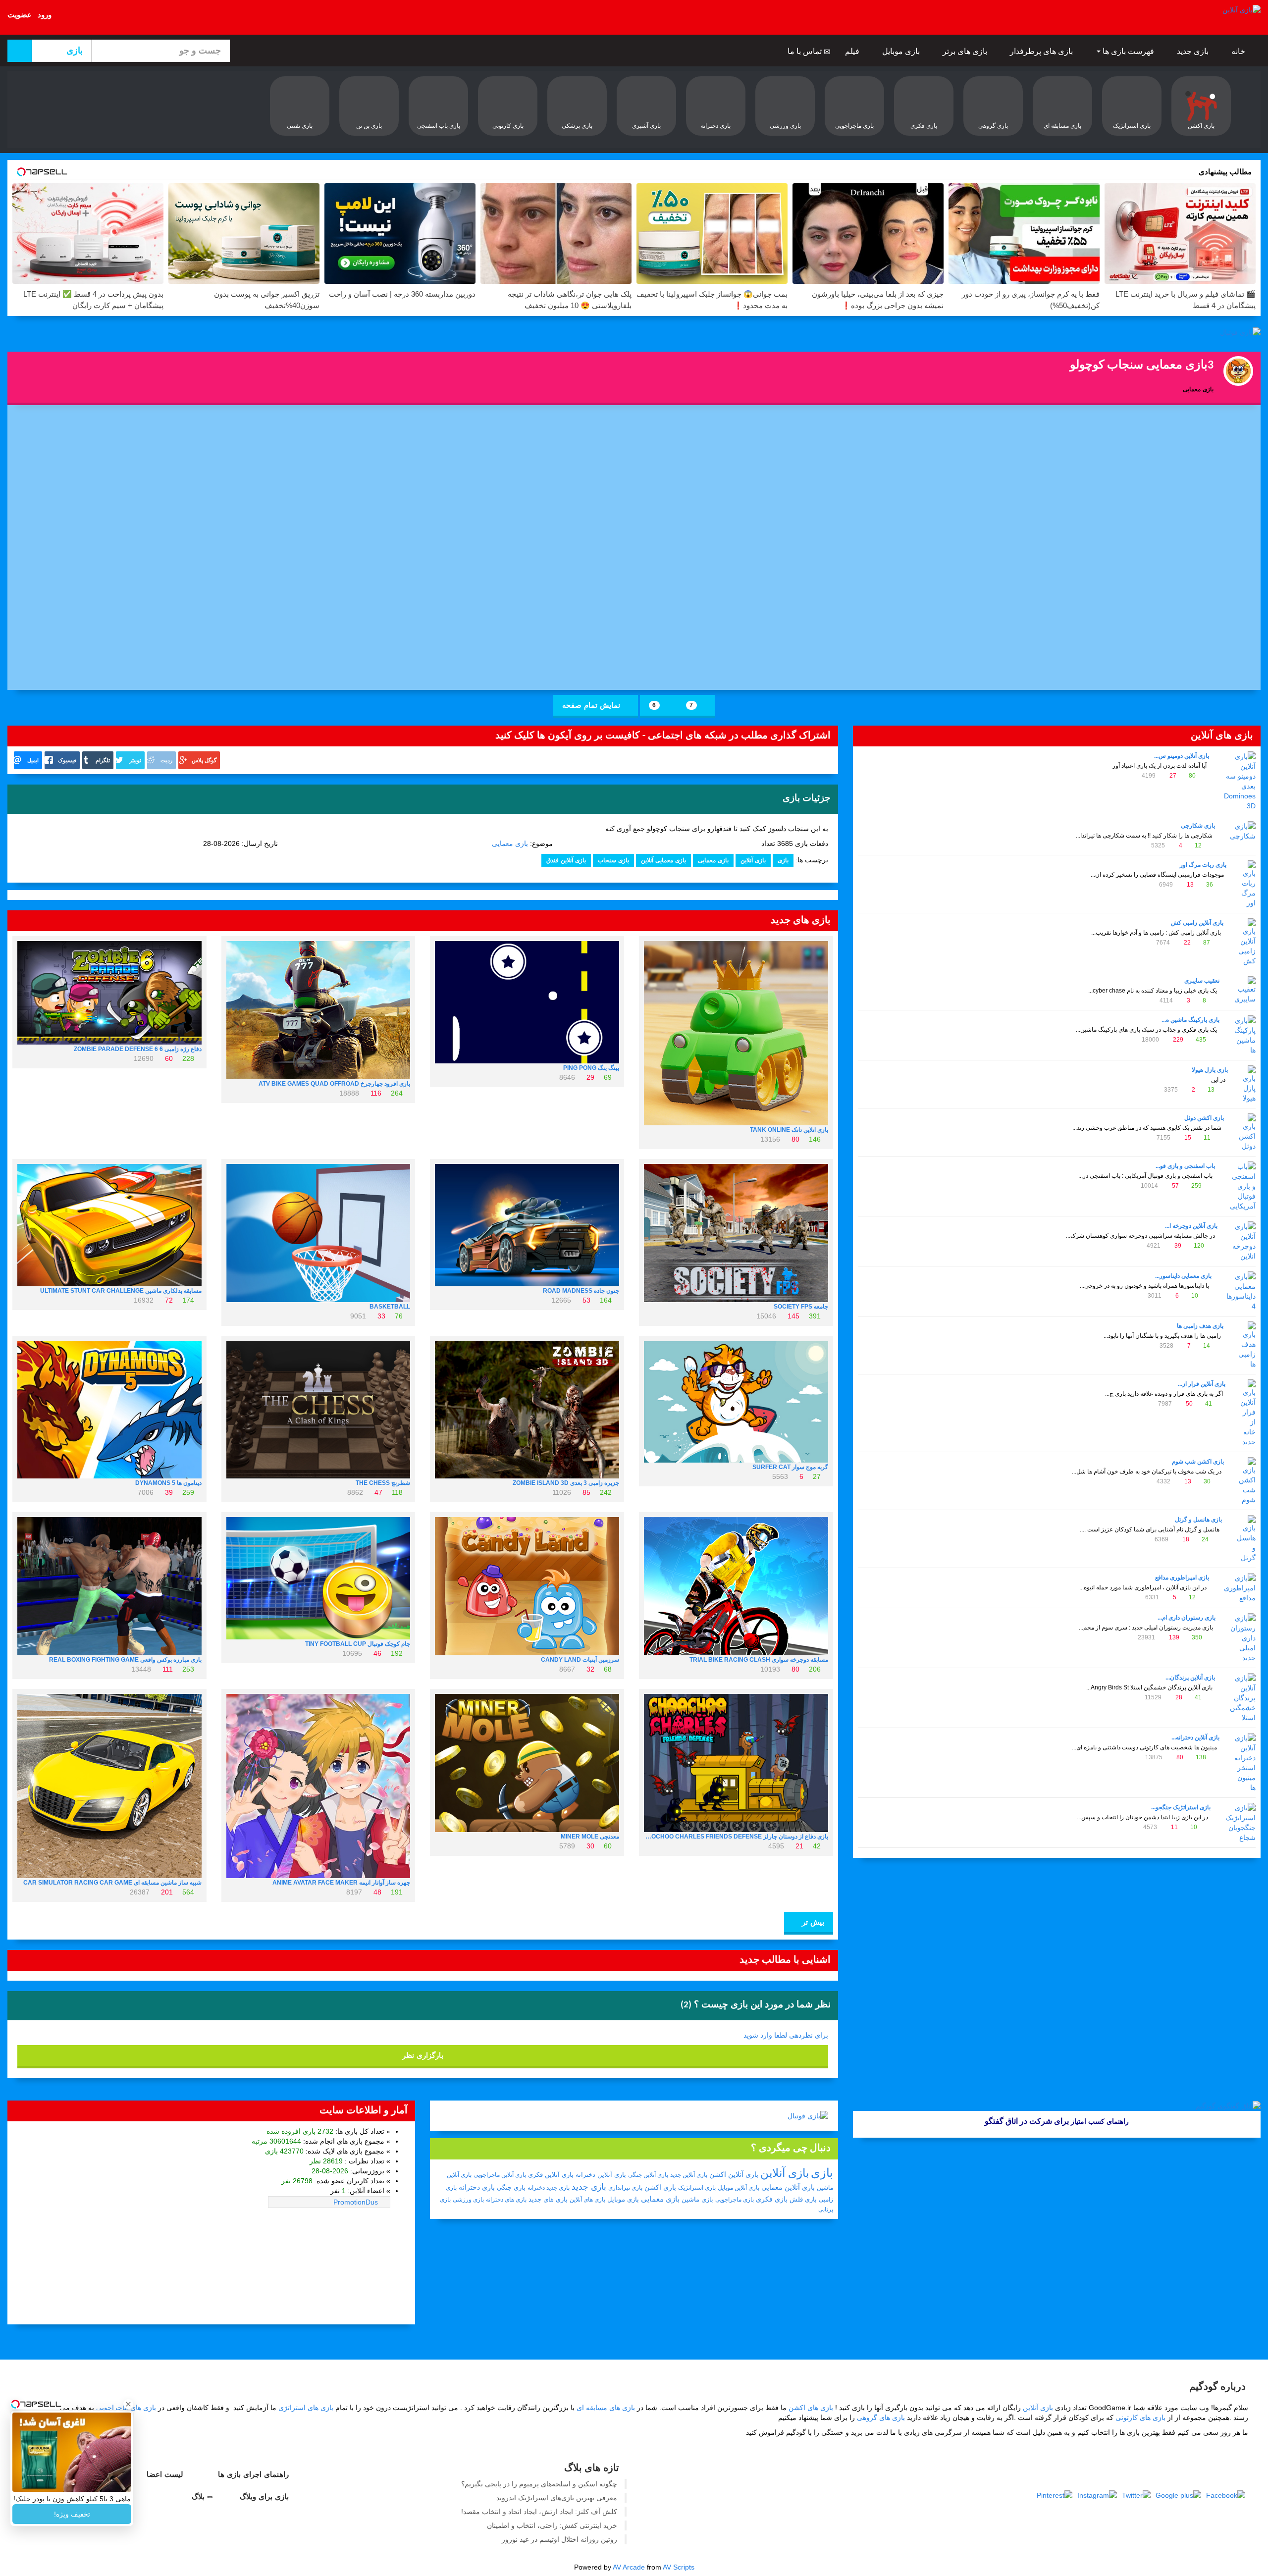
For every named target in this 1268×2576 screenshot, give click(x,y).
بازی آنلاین (753, 860)
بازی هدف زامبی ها (1200, 1326)
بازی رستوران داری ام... (1187, 1618)
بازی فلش (803, 2199)
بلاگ (199, 2497)
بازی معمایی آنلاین (663, 860)
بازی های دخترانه (506, 2200)
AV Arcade (629, 2567)
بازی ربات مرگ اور (1203, 865)
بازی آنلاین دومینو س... (1182, 756)
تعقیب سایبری (1202, 981)
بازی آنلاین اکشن (734, 2174)
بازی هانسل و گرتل (1198, 1520)
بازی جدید (1194, 51)
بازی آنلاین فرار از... (1202, 1384)
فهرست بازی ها (1128, 51)
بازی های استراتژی (306, 2408)
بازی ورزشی (468, 2200)
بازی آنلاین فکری (551, 2175)
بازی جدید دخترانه (549, 2188)
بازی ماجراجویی (735, 2200)
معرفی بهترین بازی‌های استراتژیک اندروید (557, 2498)
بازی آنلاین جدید (689, 2175)
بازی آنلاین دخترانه (601, 2175)
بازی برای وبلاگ (265, 2497)
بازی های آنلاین (587, 2200)
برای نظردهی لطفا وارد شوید (786, 2035)
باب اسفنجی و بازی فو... (1185, 1166)
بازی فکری (772, 2199)
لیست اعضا (166, 2474)
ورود (45, 15)
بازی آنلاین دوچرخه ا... (1191, 1226)
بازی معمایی (510, 843)
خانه (1239, 51)
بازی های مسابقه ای (606, 2408)
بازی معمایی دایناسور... (1183, 1276)
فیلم (853, 51)
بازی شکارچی (1198, 826)
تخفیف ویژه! (72, 2514)
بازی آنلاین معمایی (788, 2187)
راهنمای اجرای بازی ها (255, 2474)
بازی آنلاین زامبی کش (1197, 923)
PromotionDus (356, 2202)
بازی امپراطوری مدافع (1182, 1577)
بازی (783, 860)
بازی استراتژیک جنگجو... (1181, 1807)
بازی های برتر (966, 51)
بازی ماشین (697, 2199)
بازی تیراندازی (625, 2188)
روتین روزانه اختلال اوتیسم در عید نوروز (559, 2539)
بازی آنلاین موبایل (739, 2188)
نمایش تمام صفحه (592, 705)
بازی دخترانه (477, 2187)
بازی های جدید (548, 2199)
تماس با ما (806, 51)
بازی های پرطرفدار (1042, 51)
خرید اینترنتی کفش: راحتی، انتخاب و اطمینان (552, 2525)
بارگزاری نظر (423, 2055)
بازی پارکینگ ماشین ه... (1190, 1020)
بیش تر (812, 1922)
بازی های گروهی (881, 2418)
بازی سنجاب (613, 860)
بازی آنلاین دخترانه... (1195, 1737)
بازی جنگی (511, 2187)
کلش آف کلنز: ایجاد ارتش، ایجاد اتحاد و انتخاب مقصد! (539, 2512)
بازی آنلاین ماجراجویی (500, 2175)
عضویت (20, 15)
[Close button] (128, 2404)
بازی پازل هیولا (1210, 1070)
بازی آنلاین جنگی (648, 2175)
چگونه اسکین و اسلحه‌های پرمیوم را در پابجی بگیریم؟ (539, 2484)
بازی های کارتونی (1140, 2418)
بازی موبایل (902, 51)
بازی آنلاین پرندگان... (1190, 1678)
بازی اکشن (660, 2187)
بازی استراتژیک (697, 2188)
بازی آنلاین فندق (566, 860)
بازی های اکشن (811, 2408)
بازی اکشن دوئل (1204, 1118)
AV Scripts (679, 2567)
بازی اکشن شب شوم (1198, 1462)
